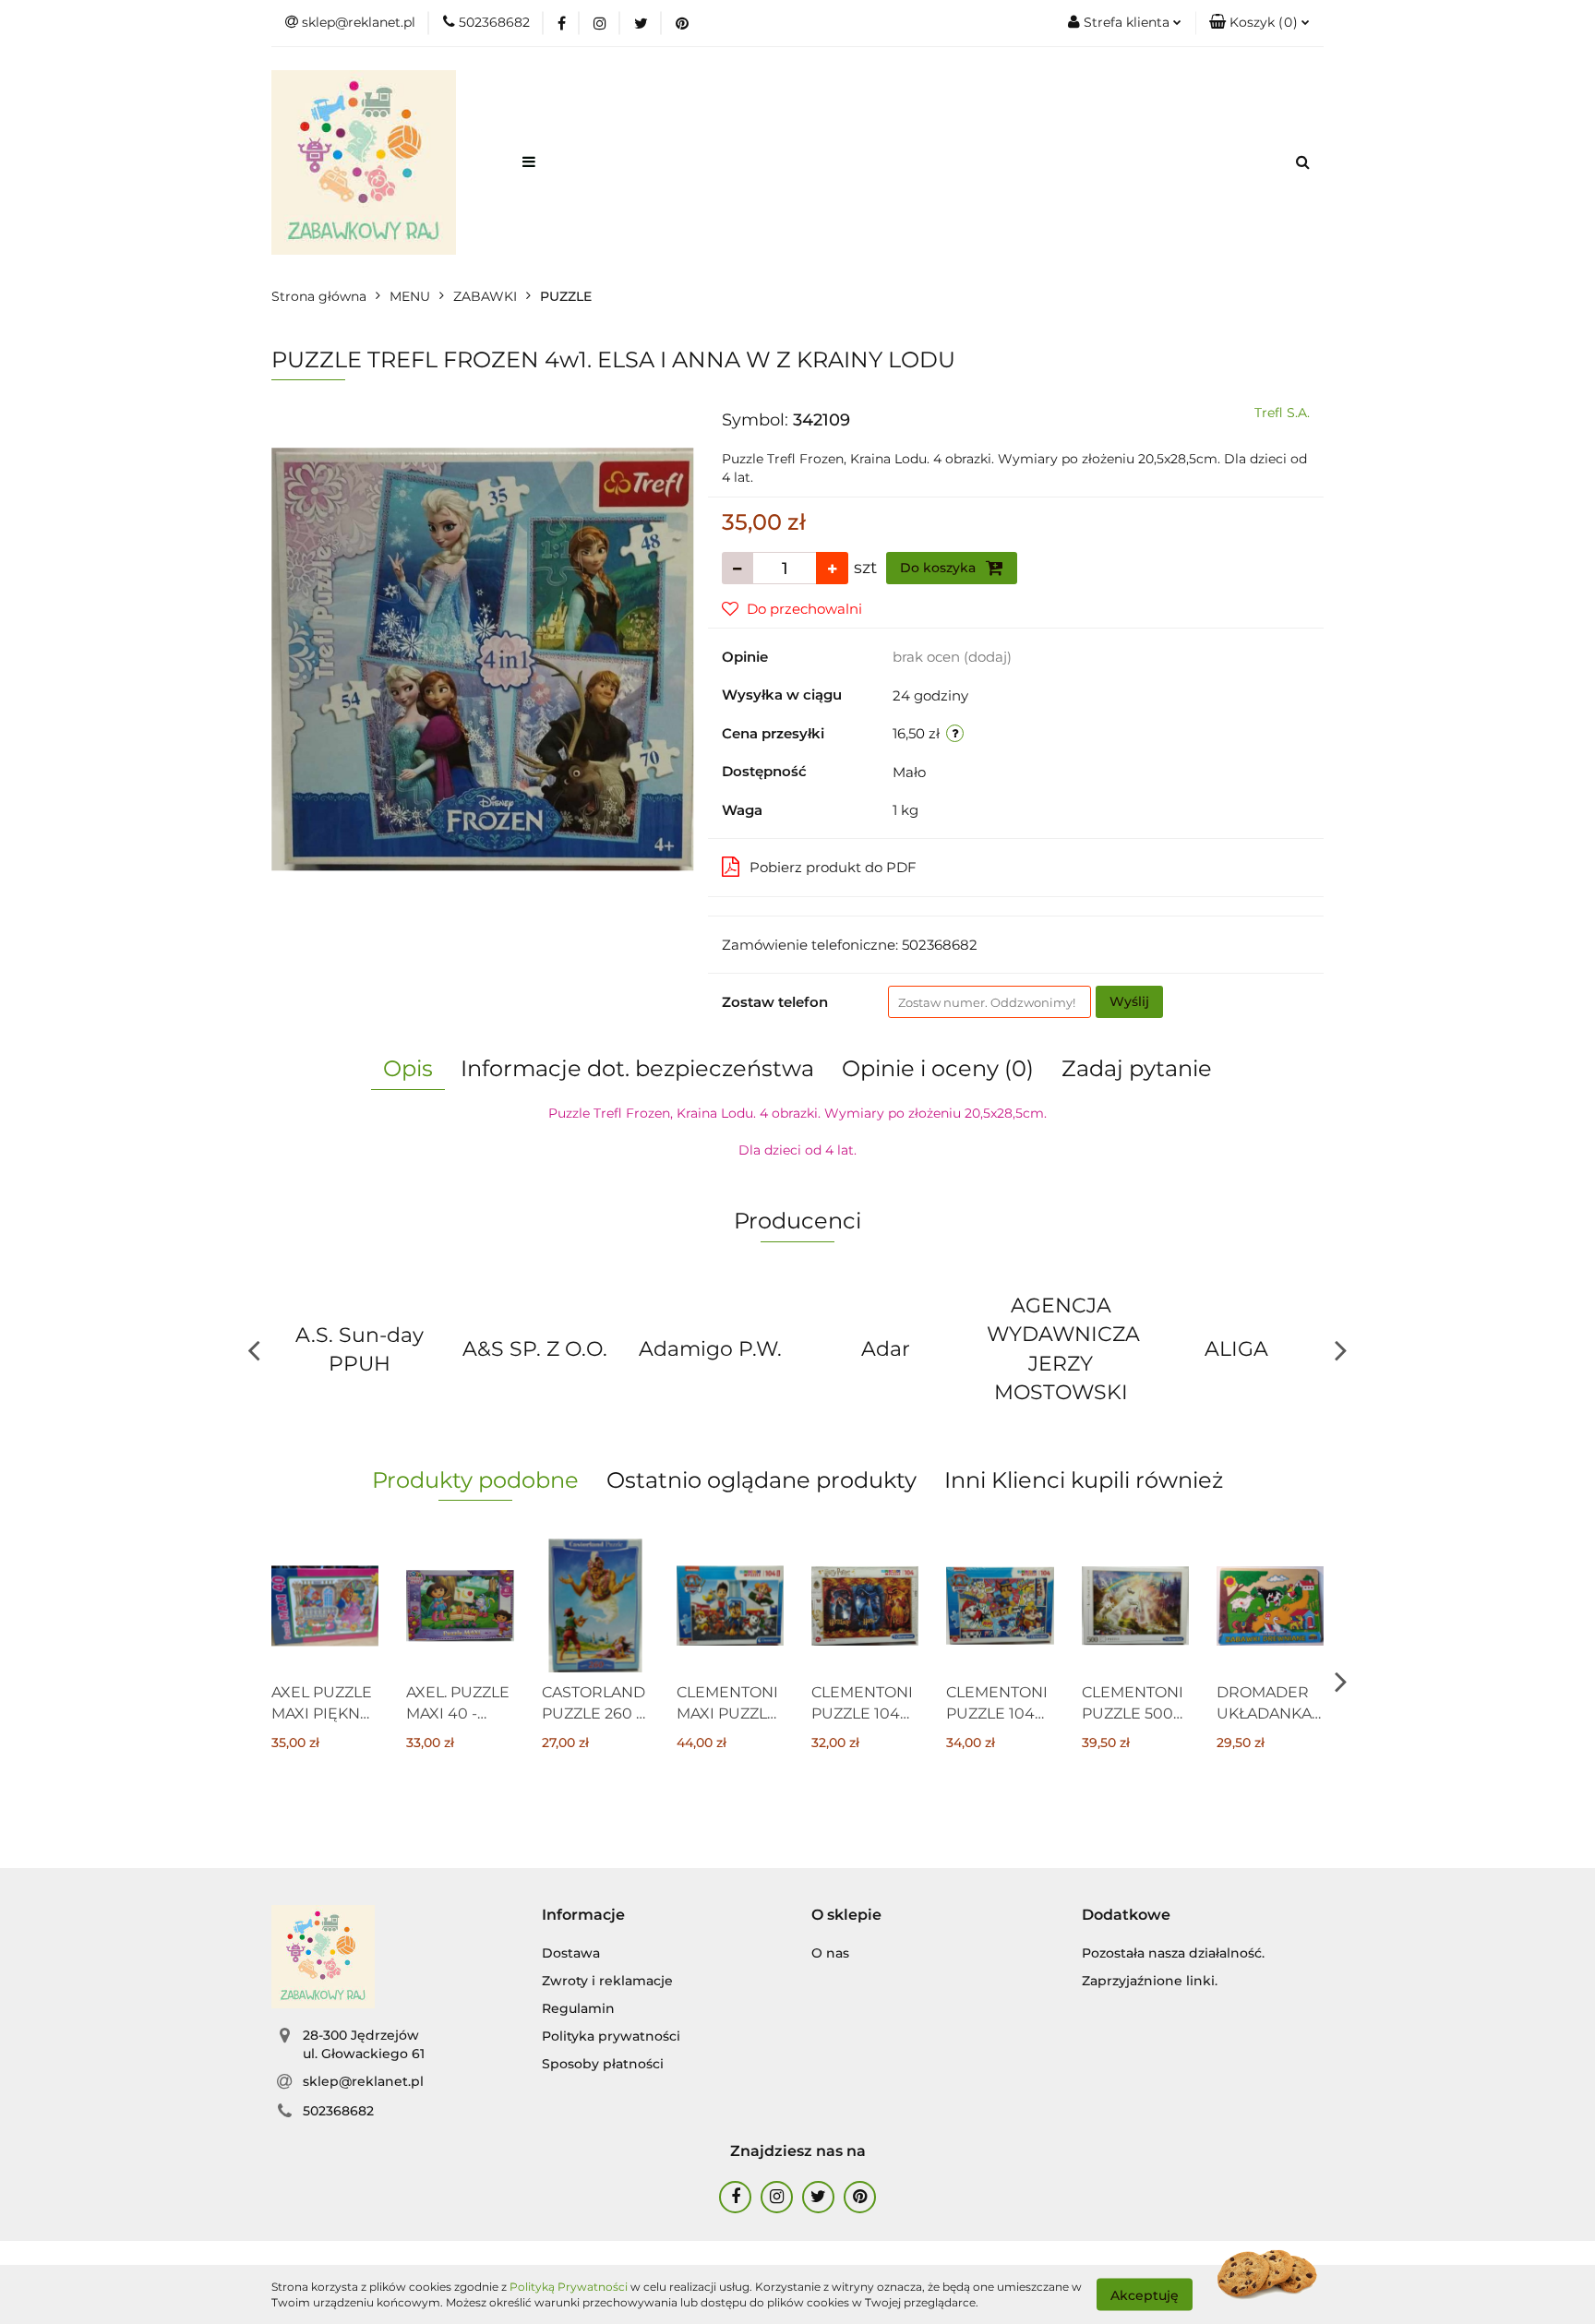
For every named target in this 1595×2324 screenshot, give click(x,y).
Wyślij (1129, 1001)
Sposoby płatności (603, 2064)
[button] (1259, 23)
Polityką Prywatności (569, 2287)
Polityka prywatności (611, 2036)
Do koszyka (940, 568)
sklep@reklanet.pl (363, 2081)
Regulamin (578, 2008)
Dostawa (571, 1953)
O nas (830, 1953)
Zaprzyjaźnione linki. (1150, 1981)
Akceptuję (1145, 2294)
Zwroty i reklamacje (607, 1981)
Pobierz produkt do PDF (833, 867)
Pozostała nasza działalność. (1173, 1953)
